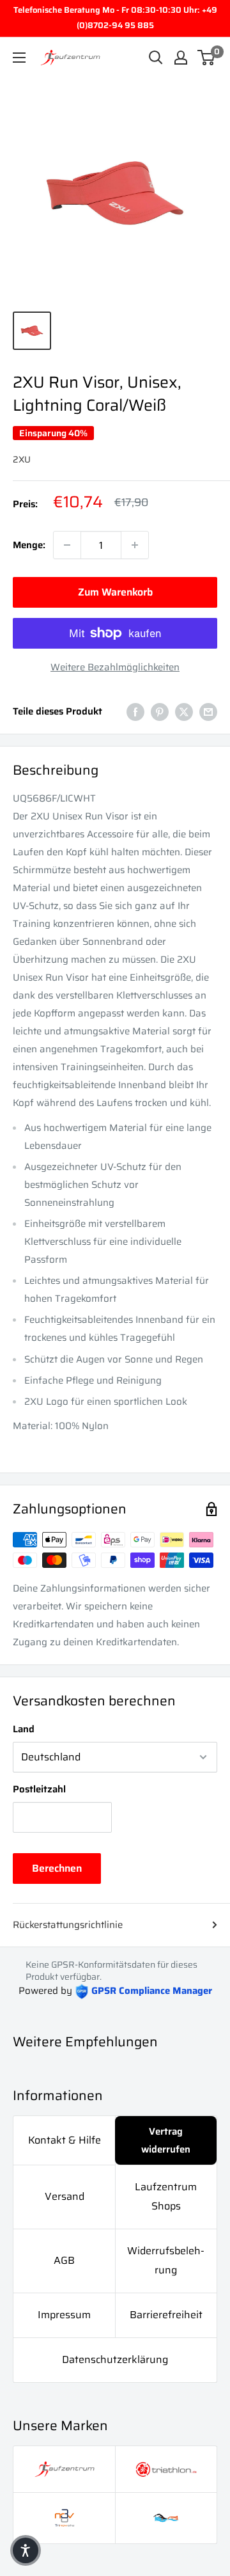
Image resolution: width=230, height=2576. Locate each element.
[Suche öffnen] (156, 58)
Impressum (64, 2315)
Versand (65, 2196)
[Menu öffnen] (19, 58)
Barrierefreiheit (166, 2315)
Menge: (29, 545)
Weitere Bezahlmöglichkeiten (115, 667)
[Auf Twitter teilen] (184, 711)
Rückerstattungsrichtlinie (68, 1925)
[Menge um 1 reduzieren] (67, 545)
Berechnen (57, 1868)
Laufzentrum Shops (166, 2196)
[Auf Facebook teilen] (135, 711)
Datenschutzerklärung (115, 2359)
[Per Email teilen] (208, 711)
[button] (26, 2550)
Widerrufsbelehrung (166, 2260)
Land (24, 1729)
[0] (207, 58)
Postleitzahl (39, 1789)
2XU (22, 459)
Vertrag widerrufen (166, 2140)
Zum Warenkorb (115, 592)
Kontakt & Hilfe (65, 2140)
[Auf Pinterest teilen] (160, 711)
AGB (64, 2260)
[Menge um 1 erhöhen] (135, 545)
